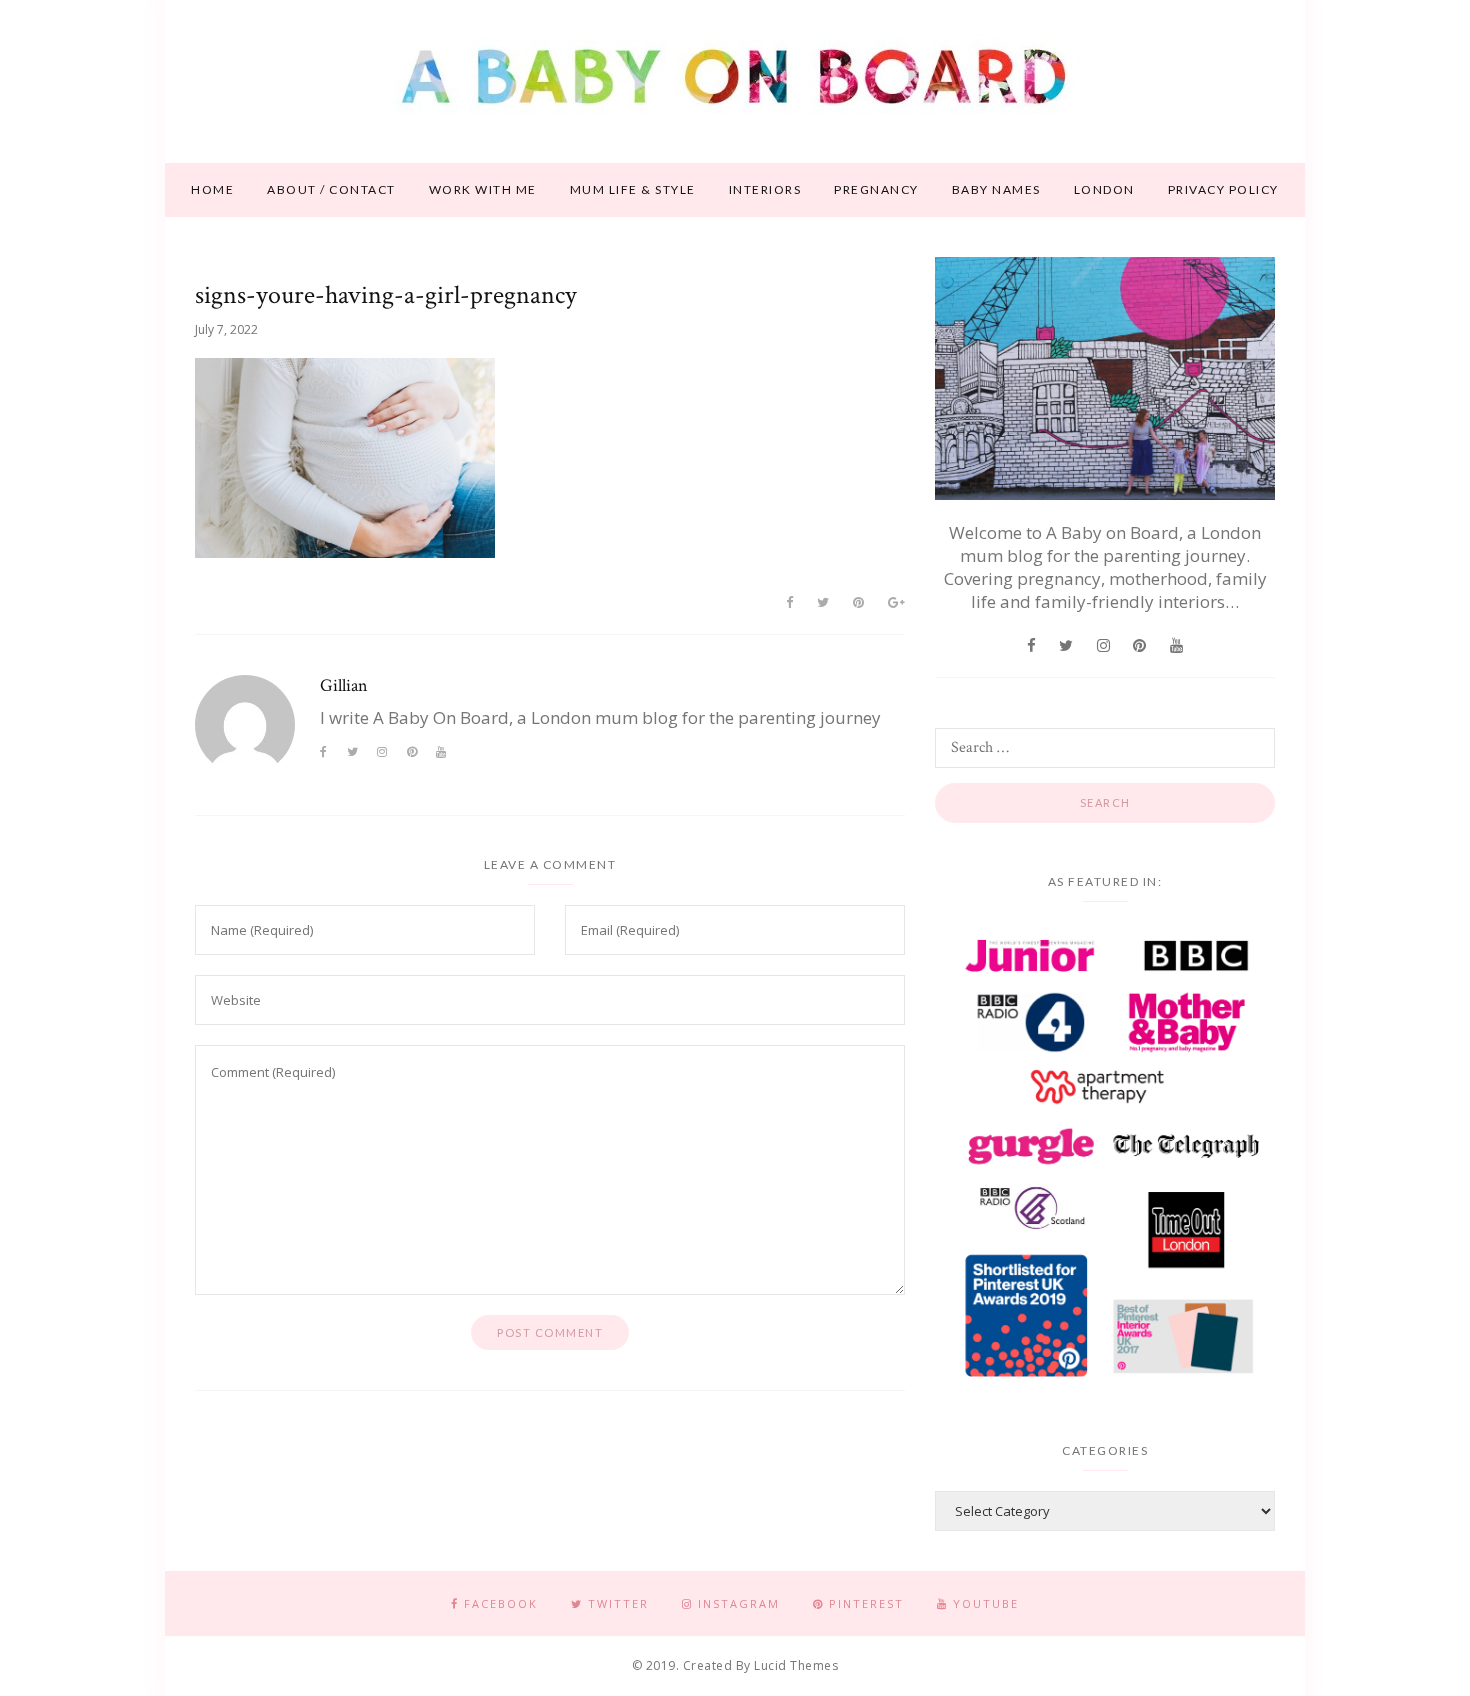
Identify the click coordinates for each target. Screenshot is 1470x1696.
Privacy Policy (1223, 189)
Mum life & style (633, 189)
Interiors (765, 189)
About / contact (331, 189)
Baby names (996, 189)
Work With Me (483, 189)
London (1104, 189)
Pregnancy (876, 189)
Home (212, 189)
